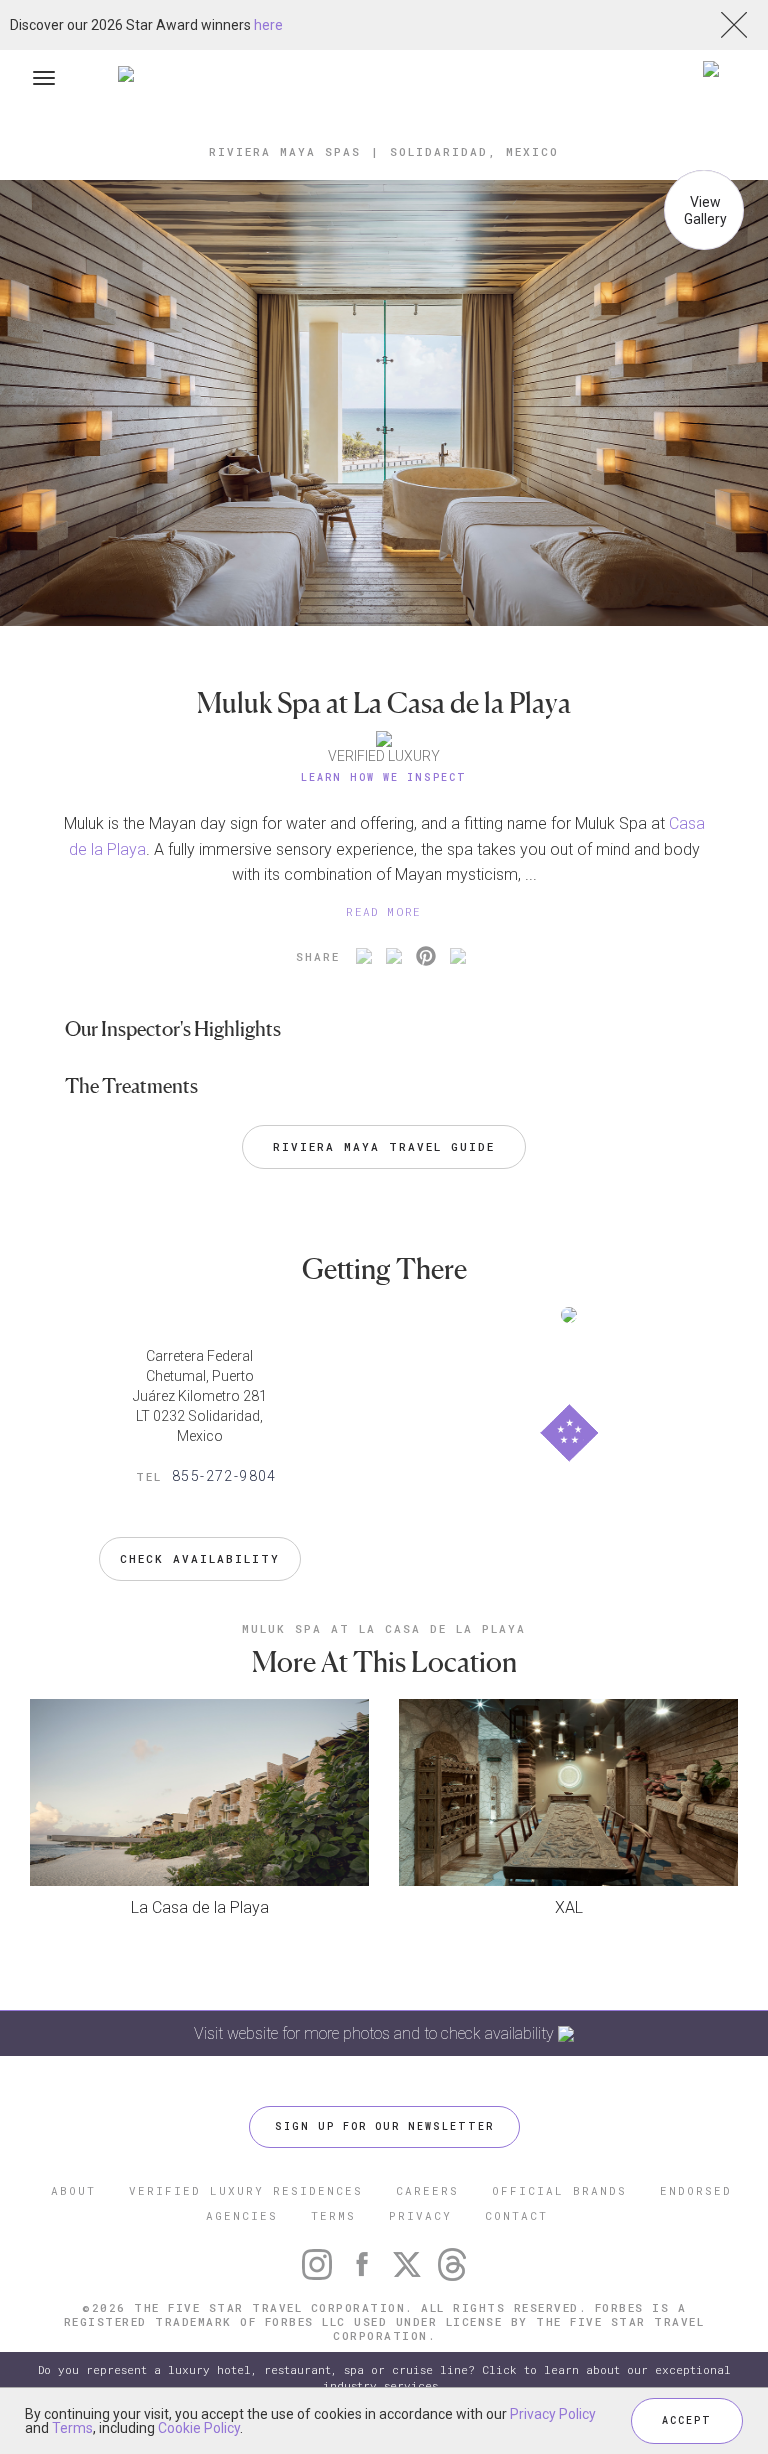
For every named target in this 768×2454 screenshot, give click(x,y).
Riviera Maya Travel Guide (384, 1146)
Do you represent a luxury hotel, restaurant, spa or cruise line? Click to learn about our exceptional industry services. (384, 2377)
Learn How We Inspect (384, 777)
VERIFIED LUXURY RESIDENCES (246, 2190)
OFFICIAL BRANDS (559, 2190)
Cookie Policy (199, 2428)
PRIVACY (420, 2215)
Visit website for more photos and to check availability (376, 2033)
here (268, 25)
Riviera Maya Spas (285, 151)
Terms (72, 2428)
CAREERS (427, 2190)
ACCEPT (687, 2420)
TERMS (333, 2215)
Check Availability (200, 1558)
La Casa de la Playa (200, 1907)
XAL (569, 1907)
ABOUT (73, 2190)
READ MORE (384, 911)
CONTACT (516, 2215)
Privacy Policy (553, 2414)
